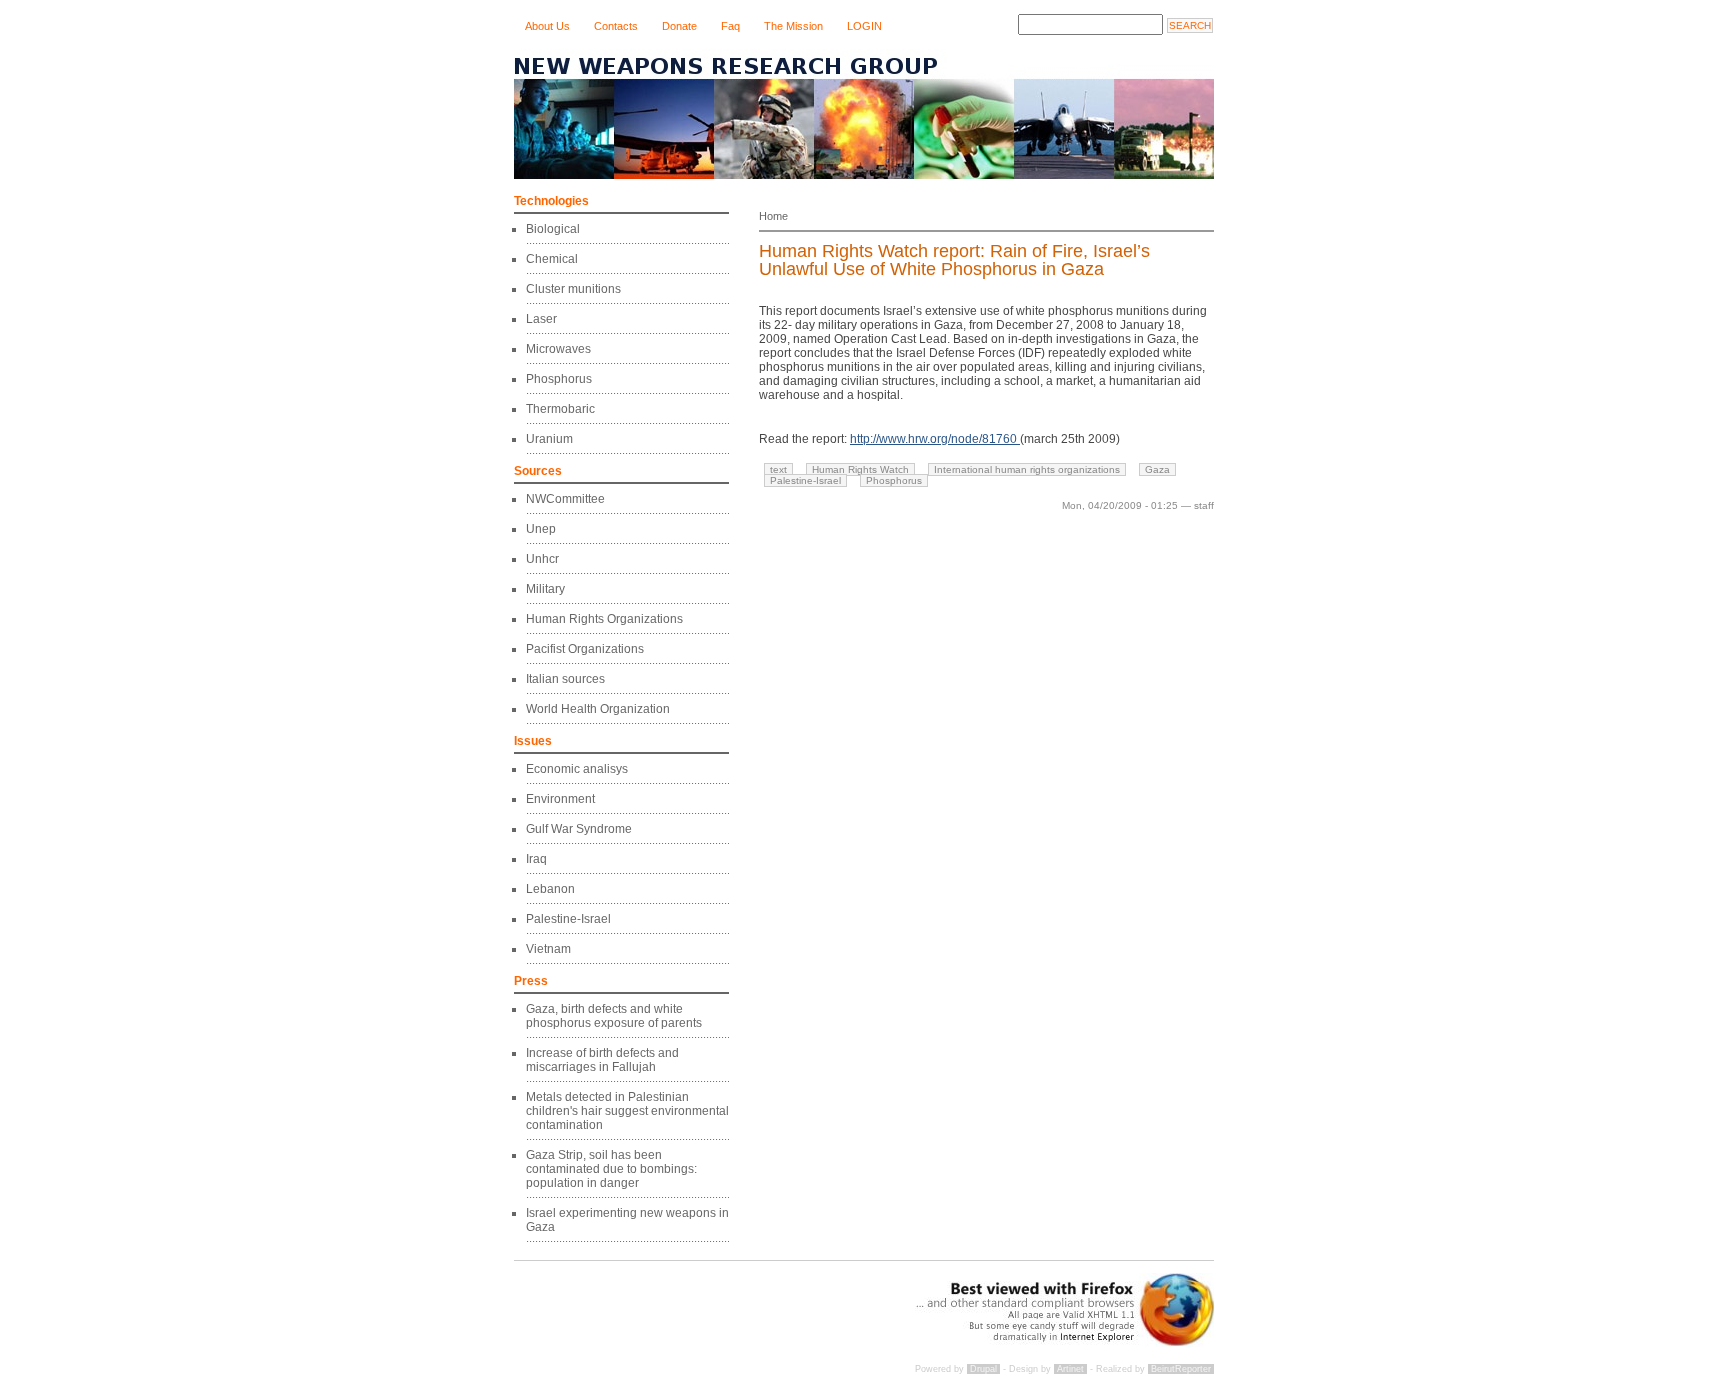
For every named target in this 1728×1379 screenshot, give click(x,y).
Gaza (1157, 469)
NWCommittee (565, 499)
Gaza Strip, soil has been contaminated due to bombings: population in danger (611, 1169)
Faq (730, 26)
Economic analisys (577, 769)
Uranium (549, 439)
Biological (553, 229)
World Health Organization (598, 709)
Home (773, 216)
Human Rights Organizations (604, 619)
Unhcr (542, 559)
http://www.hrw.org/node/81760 (935, 439)
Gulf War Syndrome (579, 829)
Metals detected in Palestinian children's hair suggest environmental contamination (627, 1111)
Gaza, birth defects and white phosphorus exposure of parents (614, 1016)
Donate (679, 26)
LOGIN (864, 26)
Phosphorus (559, 379)
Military (545, 589)
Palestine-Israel (568, 919)
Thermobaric (560, 409)
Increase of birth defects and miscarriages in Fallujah (602, 1060)
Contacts (616, 26)
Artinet (1070, 1369)
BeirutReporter (1181, 1369)
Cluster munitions (573, 289)
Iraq (536, 859)
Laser (541, 319)
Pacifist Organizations (585, 649)
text (778, 469)
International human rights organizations (1027, 469)
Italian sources (565, 679)
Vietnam (548, 949)
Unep (541, 529)
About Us (547, 26)
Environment (560, 799)
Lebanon (550, 889)
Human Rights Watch (860, 469)
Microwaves (558, 349)
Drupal (983, 1369)
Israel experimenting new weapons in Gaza (627, 1220)
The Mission (793, 26)
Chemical (552, 259)
